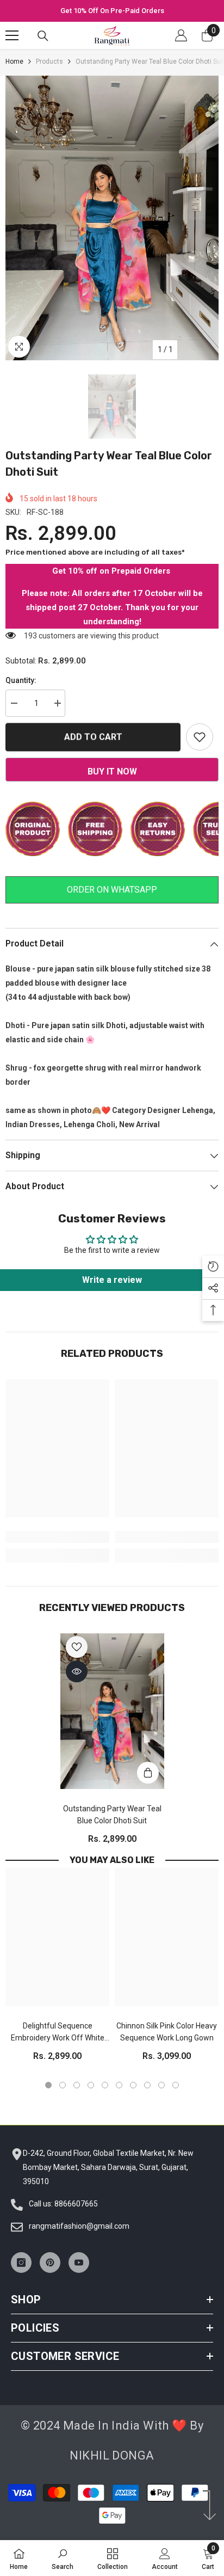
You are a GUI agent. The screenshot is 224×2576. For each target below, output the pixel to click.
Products (49, 62)
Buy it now (112, 771)
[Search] (43, 36)
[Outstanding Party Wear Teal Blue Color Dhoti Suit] (112, 1711)
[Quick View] (77, 1671)
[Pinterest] (50, 2263)
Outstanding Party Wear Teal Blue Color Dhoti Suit (112, 1815)
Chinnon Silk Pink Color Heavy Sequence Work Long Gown (167, 2032)
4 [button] (91, 2085)
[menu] (12, 35)
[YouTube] (79, 2263)
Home (14, 62)
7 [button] (133, 2085)
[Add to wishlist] (200, 737)
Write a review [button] (112, 1280)
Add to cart (93, 736)
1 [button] (48, 2085)
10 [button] (176, 2085)
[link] (57, 1537)
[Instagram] (21, 2263)
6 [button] (119, 2085)
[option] (112, 11)
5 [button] (105, 2085)
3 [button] (77, 2085)
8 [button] (147, 2085)
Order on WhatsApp (112, 890)
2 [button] (63, 2085)
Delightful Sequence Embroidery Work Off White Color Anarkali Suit (58, 2033)
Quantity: (21, 680)
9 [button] (161, 2085)
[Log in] (181, 35)
